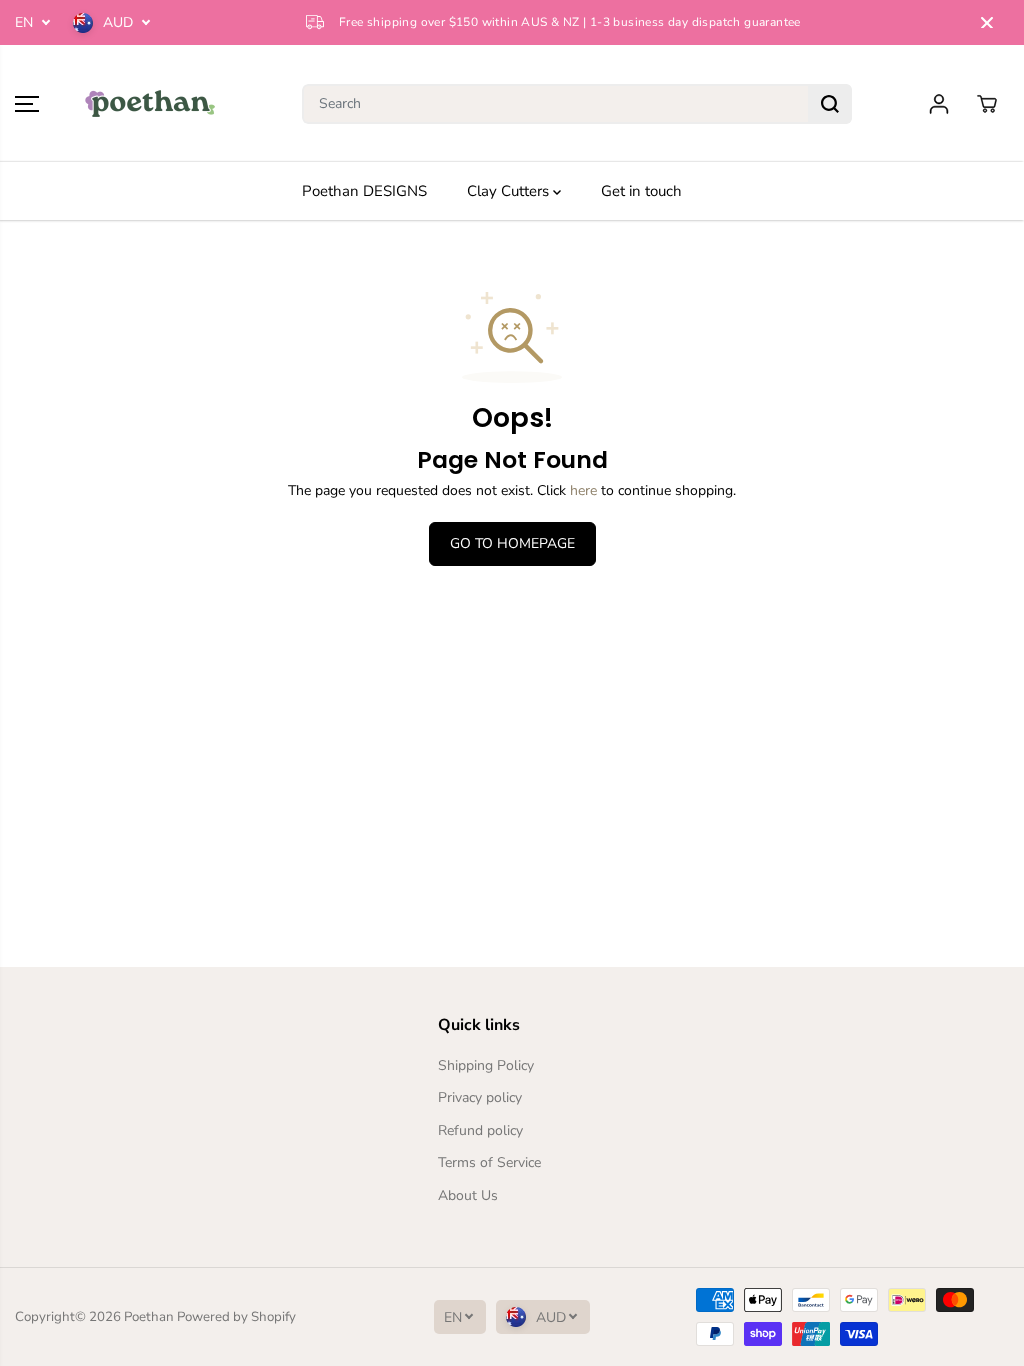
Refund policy (480, 1130)
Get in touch (641, 191)
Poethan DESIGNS (364, 191)
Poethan (149, 1317)
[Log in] (939, 104)
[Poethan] (150, 103)
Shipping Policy (486, 1065)
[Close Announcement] (987, 23)
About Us (468, 1195)
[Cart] (987, 104)
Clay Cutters (510, 191)
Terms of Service (489, 1162)
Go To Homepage (512, 543)
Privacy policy (480, 1097)
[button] (27, 104)
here (583, 490)
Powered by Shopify (236, 1317)
